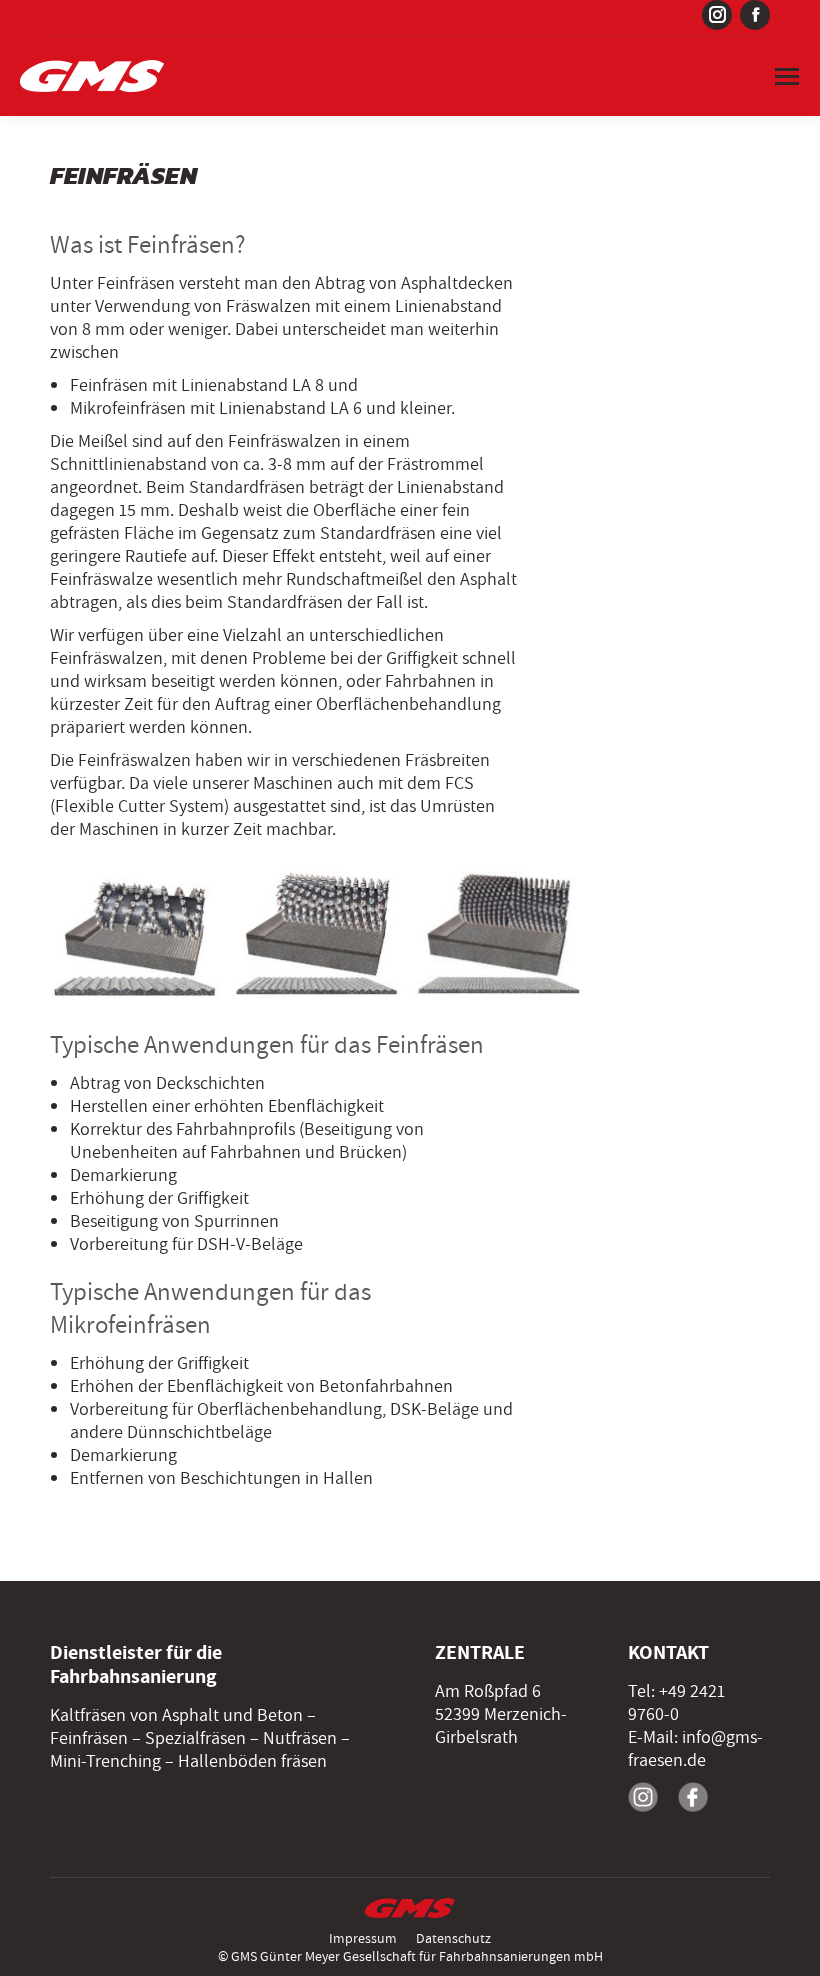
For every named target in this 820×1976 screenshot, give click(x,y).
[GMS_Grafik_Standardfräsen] (135, 935)
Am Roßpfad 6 (488, 1691)
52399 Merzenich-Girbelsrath (501, 1726)
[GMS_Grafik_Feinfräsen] (316, 935)
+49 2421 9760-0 (676, 1703)
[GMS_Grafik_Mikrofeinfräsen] (498, 935)
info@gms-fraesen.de (695, 1749)
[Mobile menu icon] (787, 76)
